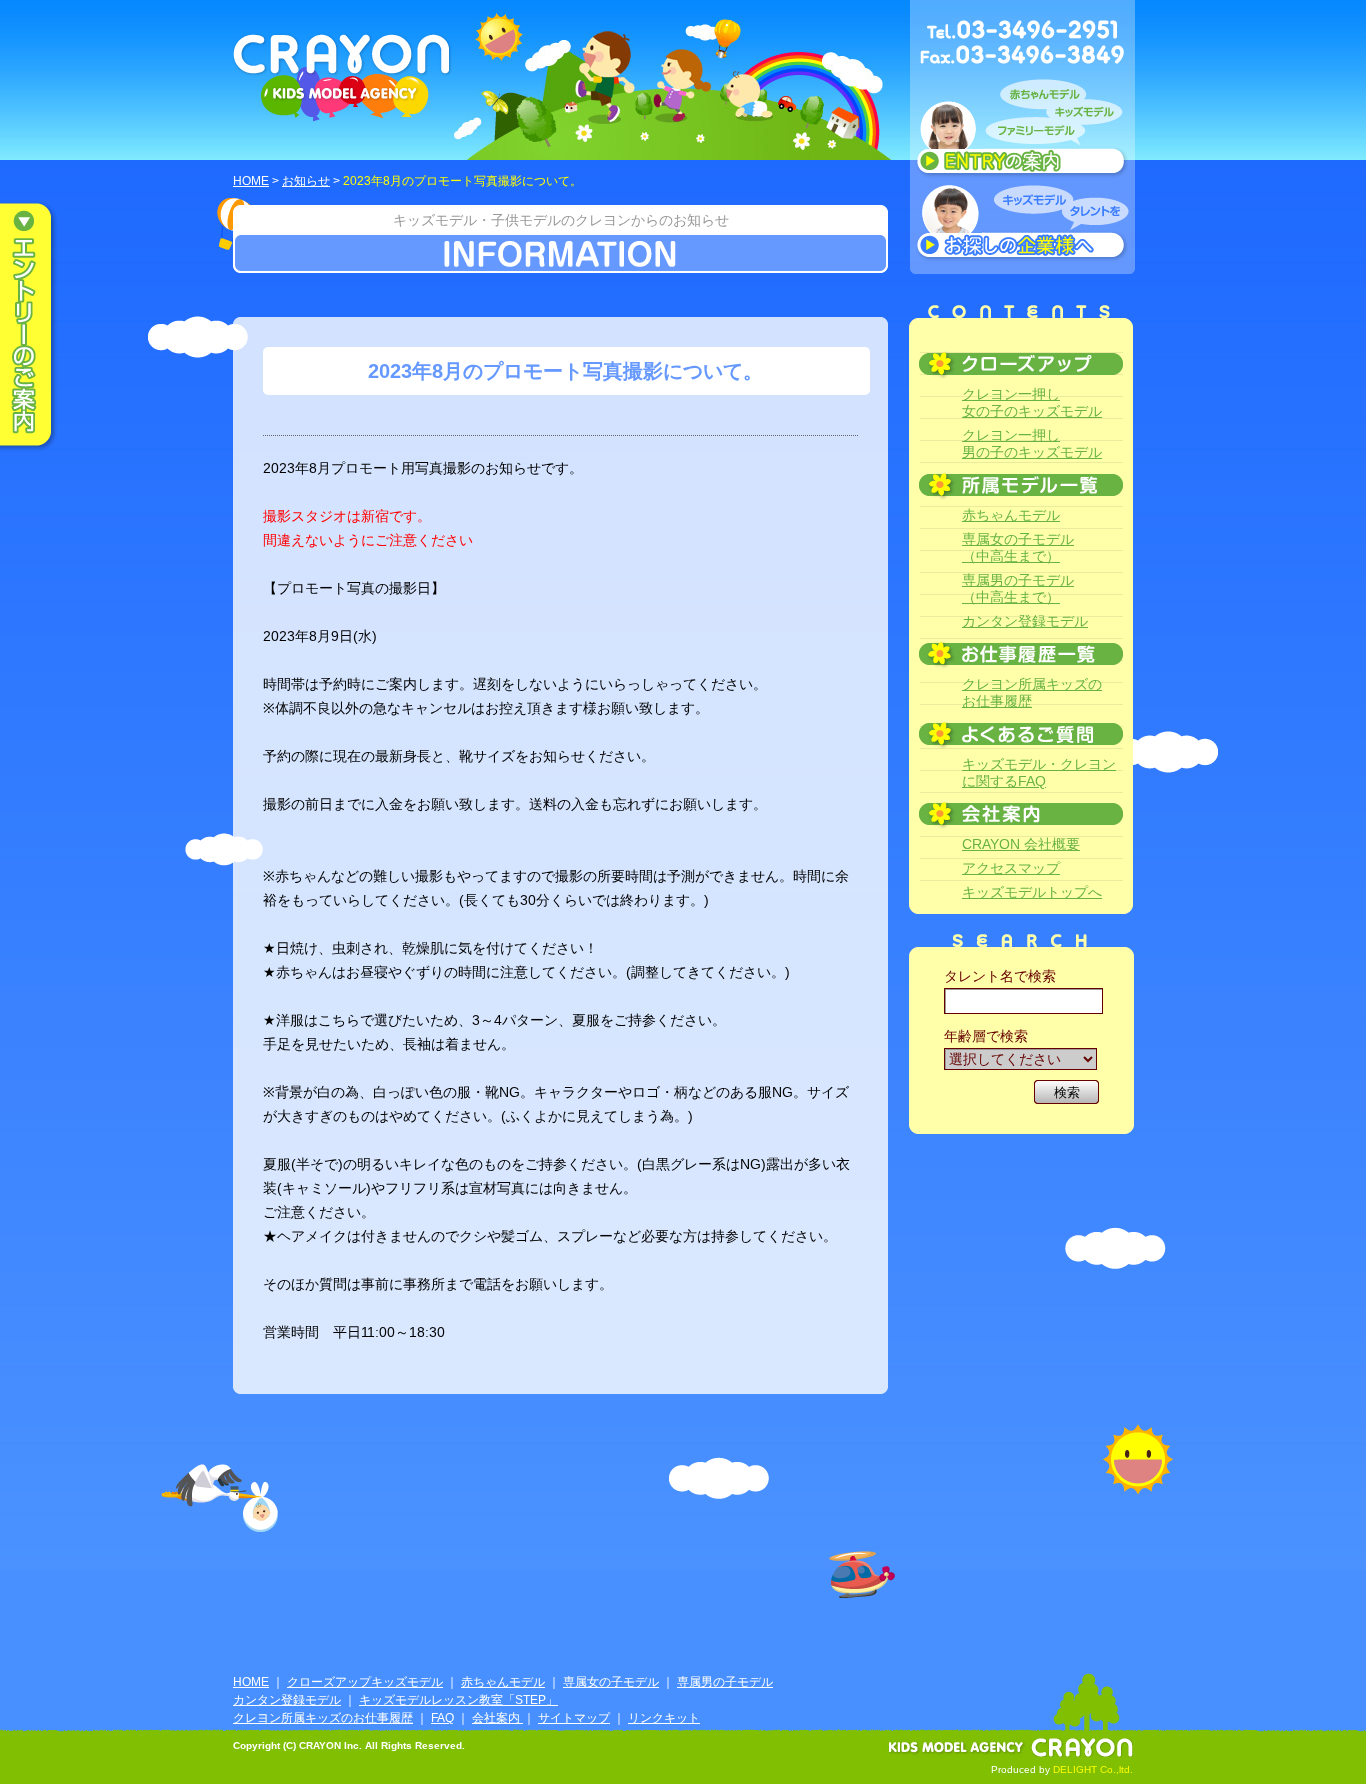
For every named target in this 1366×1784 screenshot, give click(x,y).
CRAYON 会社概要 (1021, 844)
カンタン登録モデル (1025, 621)
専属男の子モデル (725, 1682)
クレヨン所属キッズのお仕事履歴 (1032, 692)
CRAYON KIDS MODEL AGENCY (342, 77)
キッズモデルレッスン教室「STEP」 (458, 1700)
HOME (251, 181)
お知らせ (306, 181)
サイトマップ (574, 1718)
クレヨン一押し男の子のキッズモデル (1032, 443)
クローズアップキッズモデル (365, 1682)
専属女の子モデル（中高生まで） (1018, 547)
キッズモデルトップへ (1032, 892)
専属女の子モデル (611, 1682)
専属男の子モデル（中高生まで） (1018, 588)
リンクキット (664, 1718)
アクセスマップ (1011, 868)
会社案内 (497, 1718)
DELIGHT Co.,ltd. (1093, 1769)
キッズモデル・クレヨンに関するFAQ (1039, 772)
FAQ (442, 1718)
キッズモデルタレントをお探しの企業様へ (1022, 224)
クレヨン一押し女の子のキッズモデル (1032, 402)
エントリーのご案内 (40, 326)
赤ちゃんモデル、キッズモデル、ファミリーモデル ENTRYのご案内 (1022, 132)
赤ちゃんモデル (1011, 515)
